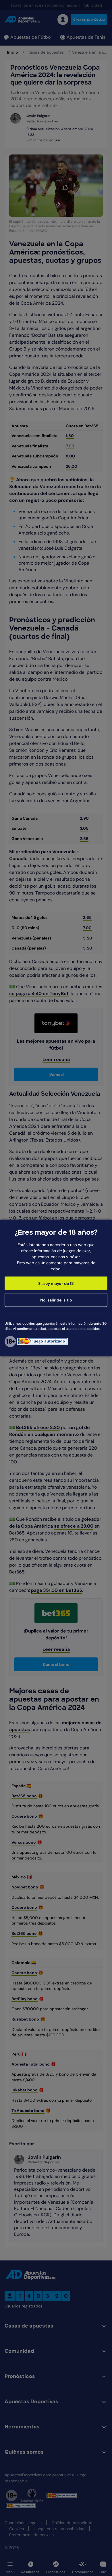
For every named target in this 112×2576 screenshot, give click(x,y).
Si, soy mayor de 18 (56, 1283)
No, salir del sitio (56, 1300)
